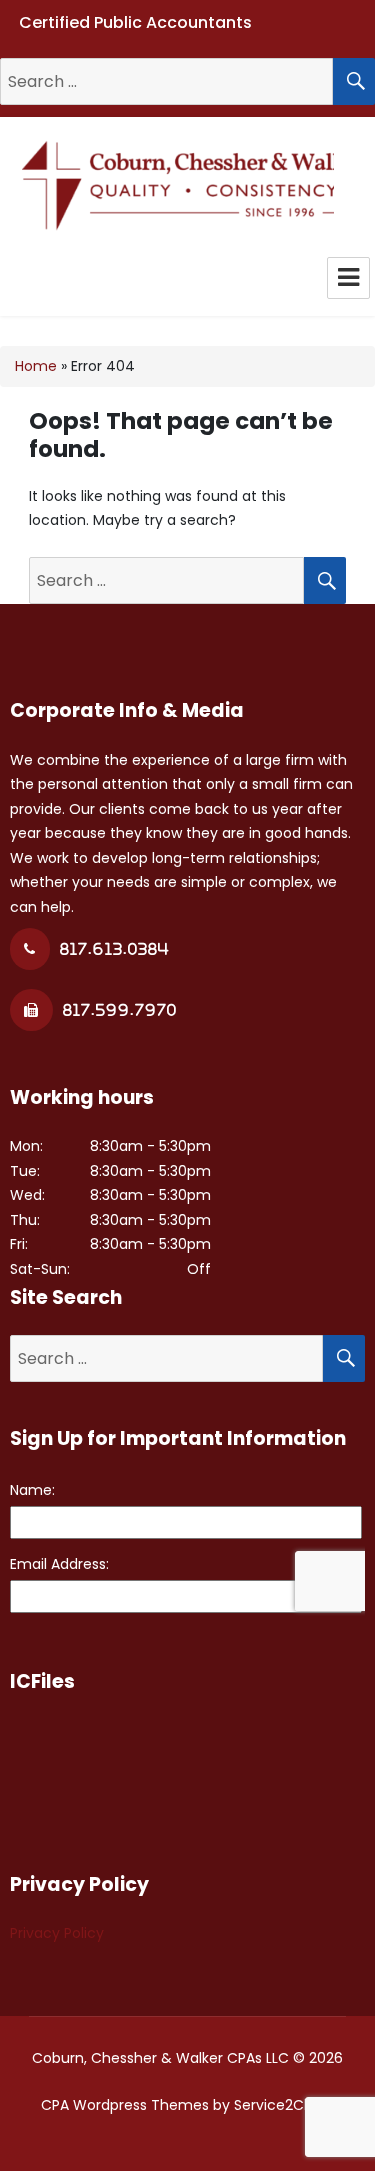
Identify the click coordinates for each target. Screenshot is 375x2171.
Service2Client (284, 2105)
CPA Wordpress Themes (125, 2105)
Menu (348, 278)
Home (36, 366)
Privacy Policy (57, 1933)
